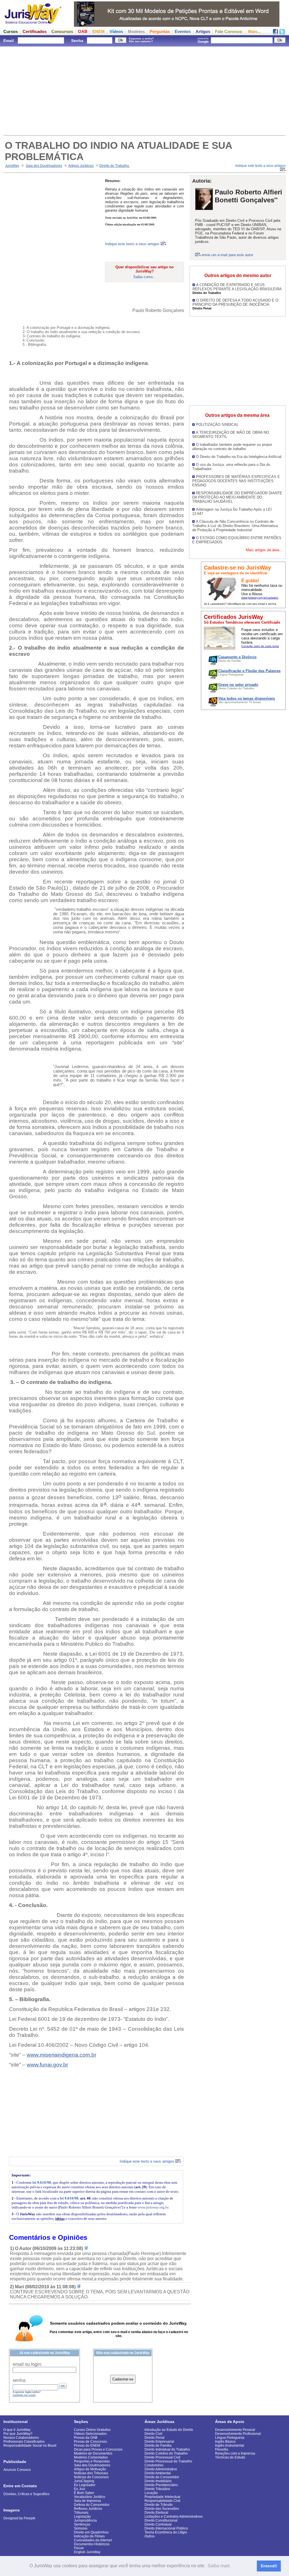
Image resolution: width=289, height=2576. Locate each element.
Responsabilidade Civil (162, 2501)
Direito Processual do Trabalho (168, 2461)
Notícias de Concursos (91, 2477)
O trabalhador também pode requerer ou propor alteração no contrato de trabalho (232, 447)
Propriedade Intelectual (162, 2497)
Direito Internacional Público (166, 2528)
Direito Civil (153, 2434)
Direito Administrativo (161, 2469)
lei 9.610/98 (42, 2182)
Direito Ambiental (158, 2473)
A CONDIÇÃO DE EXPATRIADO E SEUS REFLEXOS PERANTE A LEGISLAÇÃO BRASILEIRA (237, 287)
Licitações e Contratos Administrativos (174, 2517)
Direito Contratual (158, 2524)
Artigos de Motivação (90, 2469)
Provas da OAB (86, 2438)
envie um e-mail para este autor (227, 255)
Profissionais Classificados (24, 2442)
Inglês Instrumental (230, 2446)
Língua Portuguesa (230, 2438)
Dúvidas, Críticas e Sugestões (26, 2494)
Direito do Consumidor (162, 2477)
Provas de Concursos (90, 2442)
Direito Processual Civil (162, 2457)
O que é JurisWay (17, 2430)
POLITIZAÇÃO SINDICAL (217, 425)
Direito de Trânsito (159, 2505)
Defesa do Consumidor (92, 2505)
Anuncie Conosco (17, 2470)
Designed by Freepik (19, 2518)
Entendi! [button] (269, 2566)
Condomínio (154, 2465)
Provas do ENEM (87, 2446)
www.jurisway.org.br (153, 2207)
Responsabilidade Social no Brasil (30, 2446)
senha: (19, 2380)
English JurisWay (87, 2552)
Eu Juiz (80, 2489)
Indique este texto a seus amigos (133, 244)
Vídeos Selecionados (90, 2434)
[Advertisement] (144, 90)
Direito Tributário (157, 2489)
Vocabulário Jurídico (90, 2497)
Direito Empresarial (159, 2442)
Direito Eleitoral (156, 2513)
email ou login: (27, 2364)
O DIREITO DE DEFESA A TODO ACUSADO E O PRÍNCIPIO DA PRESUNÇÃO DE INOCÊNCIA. (235, 302)
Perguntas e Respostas (92, 2461)
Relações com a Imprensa (235, 2453)
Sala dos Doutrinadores (44, 166)
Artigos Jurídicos (81, 166)
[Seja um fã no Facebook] (275, 33)
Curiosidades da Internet (93, 2540)
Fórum (79, 2548)
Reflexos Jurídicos (88, 2509)
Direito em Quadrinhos (91, 2532)
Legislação (82, 2517)
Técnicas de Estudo (230, 2457)
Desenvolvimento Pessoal (235, 2430)
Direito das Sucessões (162, 2509)
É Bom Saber (84, 2493)
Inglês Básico (225, 2442)
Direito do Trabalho (115, 166)
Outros (150, 2536)
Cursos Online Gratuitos (92, 2430)
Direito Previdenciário (161, 2485)
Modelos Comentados (91, 2457)
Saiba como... (145, 277)
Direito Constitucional (161, 2520)
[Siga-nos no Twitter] (282, 33)
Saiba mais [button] (219, 2566)
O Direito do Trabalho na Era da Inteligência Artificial (239, 457)
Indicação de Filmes (89, 2536)
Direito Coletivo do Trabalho (166, 2453)
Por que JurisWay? (18, 2434)
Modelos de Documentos (93, 2453)
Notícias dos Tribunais (91, 2473)
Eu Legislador (85, 2485)
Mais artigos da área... (264, 550)
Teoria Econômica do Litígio (166, 2532)
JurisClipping (84, 2481)
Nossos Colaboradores (21, 2438)
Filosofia (222, 2449)
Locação (151, 2493)
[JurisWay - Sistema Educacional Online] (33, 25)
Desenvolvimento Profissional (238, 2434)
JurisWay (12, 166)
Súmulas (81, 2528)
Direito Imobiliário (158, 2481)
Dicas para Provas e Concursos (98, 2449)
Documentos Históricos (92, 2544)
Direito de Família (158, 2446)
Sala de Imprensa (87, 2501)
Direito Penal (155, 2438)
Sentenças (82, 2524)
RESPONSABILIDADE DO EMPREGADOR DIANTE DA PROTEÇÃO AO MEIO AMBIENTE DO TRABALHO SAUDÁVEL (237, 497)
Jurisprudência (85, 2520)
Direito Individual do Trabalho (167, 2449)
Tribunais (81, 2513)
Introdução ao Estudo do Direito (169, 2430)
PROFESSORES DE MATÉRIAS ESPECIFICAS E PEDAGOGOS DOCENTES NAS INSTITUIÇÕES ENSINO (236, 481)
